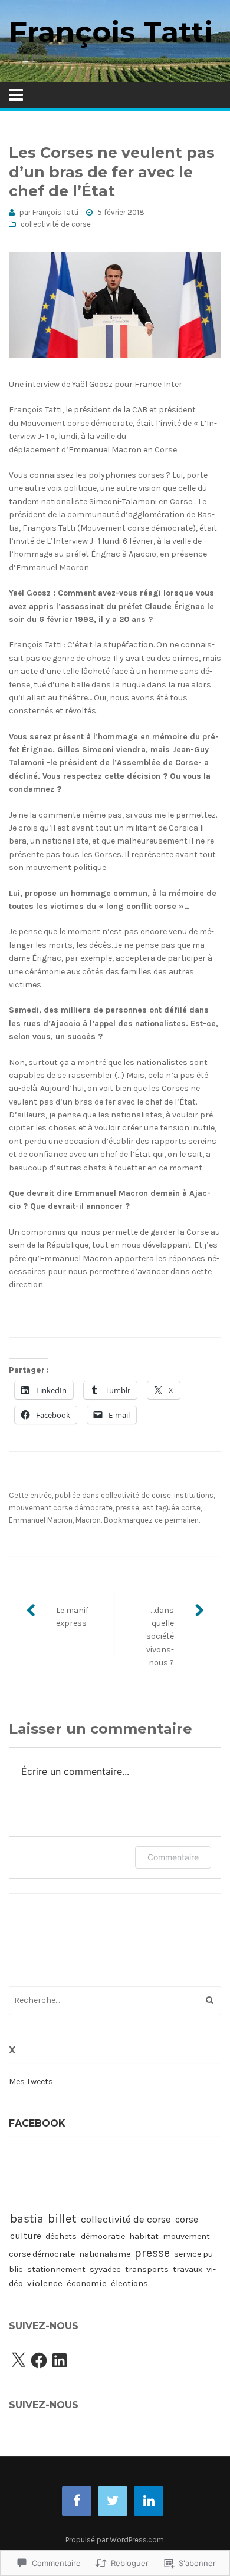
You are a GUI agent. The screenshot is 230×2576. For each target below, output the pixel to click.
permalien (182, 1520)
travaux (188, 2269)
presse (127, 1508)
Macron (88, 1520)
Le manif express (72, 1617)
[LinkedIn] (60, 2360)
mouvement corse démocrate (61, 1508)
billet (62, 2218)
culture (26, 2236)
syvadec (105, 2269)
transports (147, 2269)
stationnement (56, 2269)
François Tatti (111, 32)
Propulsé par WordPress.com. (115, 2540)
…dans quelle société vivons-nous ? (160, 1637)
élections (129, 2284)
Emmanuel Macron (41, 1520)
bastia (27, 2218)
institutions (194, 1495)
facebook (37, 2123)
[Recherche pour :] (115, 2000)
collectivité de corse (56, 224)
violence (45, 2283)
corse (191, 1508)
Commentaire (173, 1857)
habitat (144, 2236)
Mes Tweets (31, 2081)
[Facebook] (39, 2360)
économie (87, 2283)
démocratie (103, 2236)
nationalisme (105, 2254)
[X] (18, 2360)
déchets (61, 2236)
